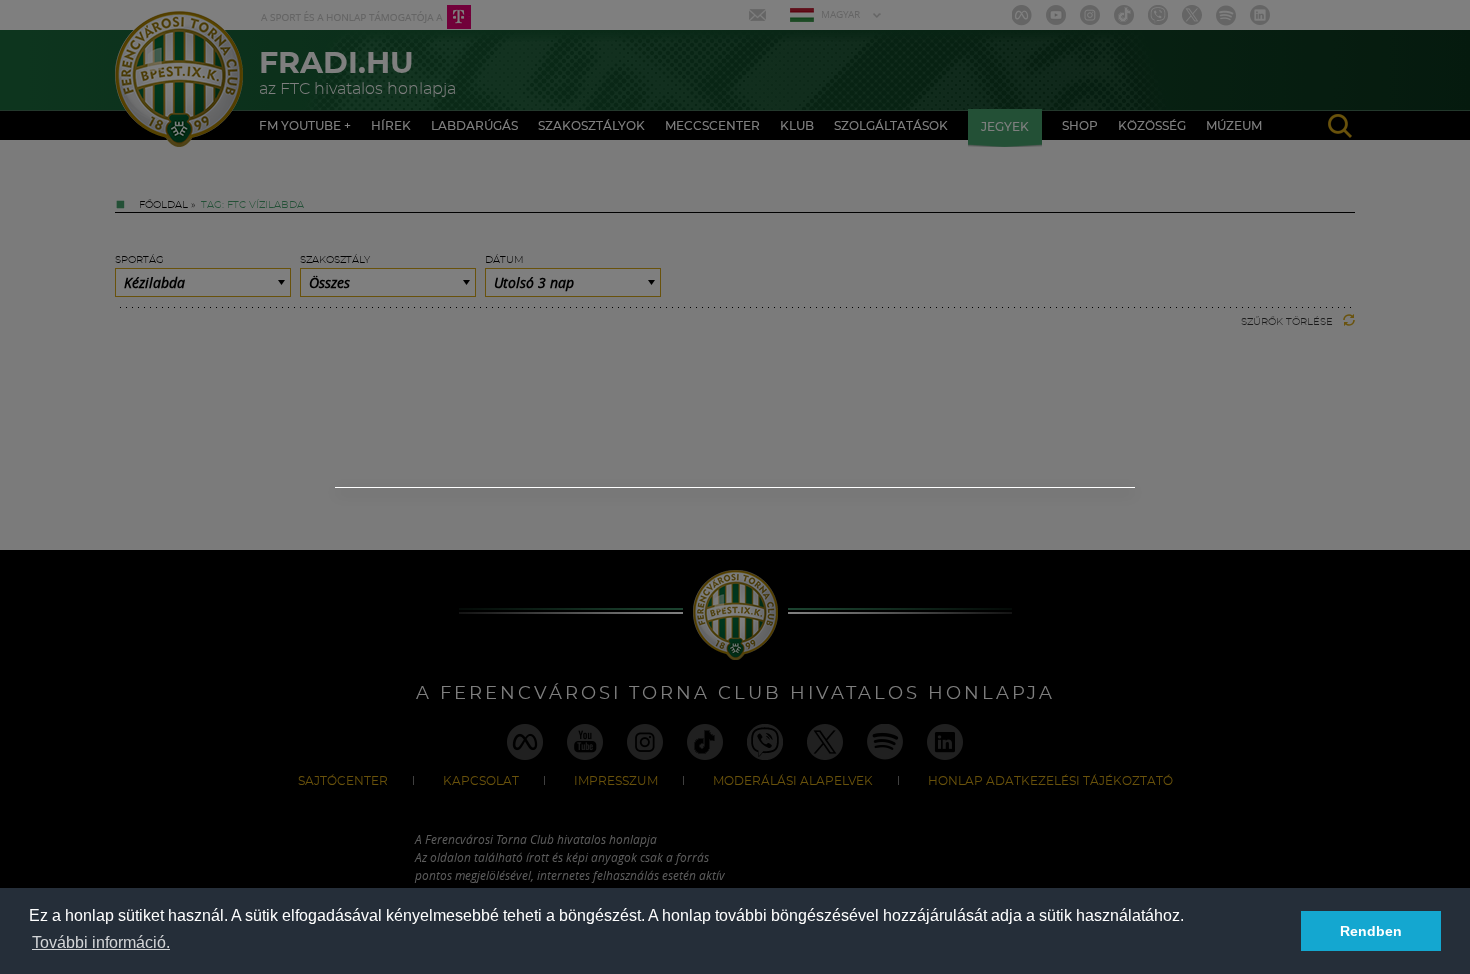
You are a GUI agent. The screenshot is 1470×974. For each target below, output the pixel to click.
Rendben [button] (1371, 931)
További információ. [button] (101, 942)
